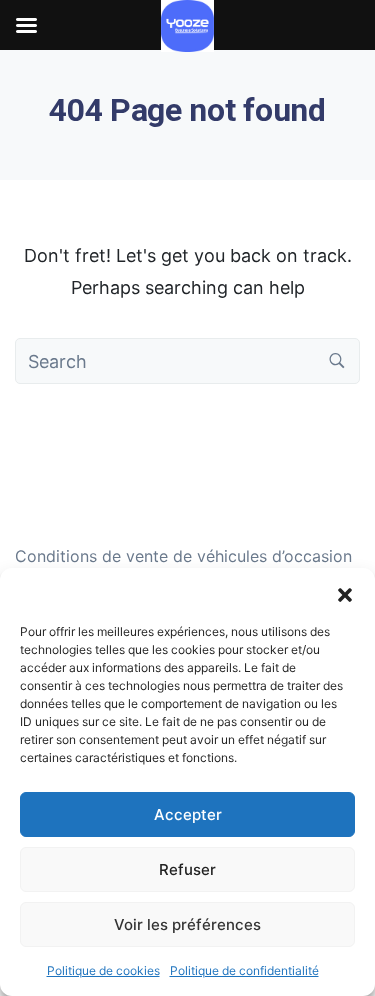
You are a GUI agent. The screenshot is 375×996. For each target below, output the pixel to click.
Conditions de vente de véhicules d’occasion (183, 556)
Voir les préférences (187, 924)
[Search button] (337, 361)
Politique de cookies (103, 970)
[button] (345, 593)
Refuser (187, 869)
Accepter (188, 814)
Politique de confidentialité (244, 970)
